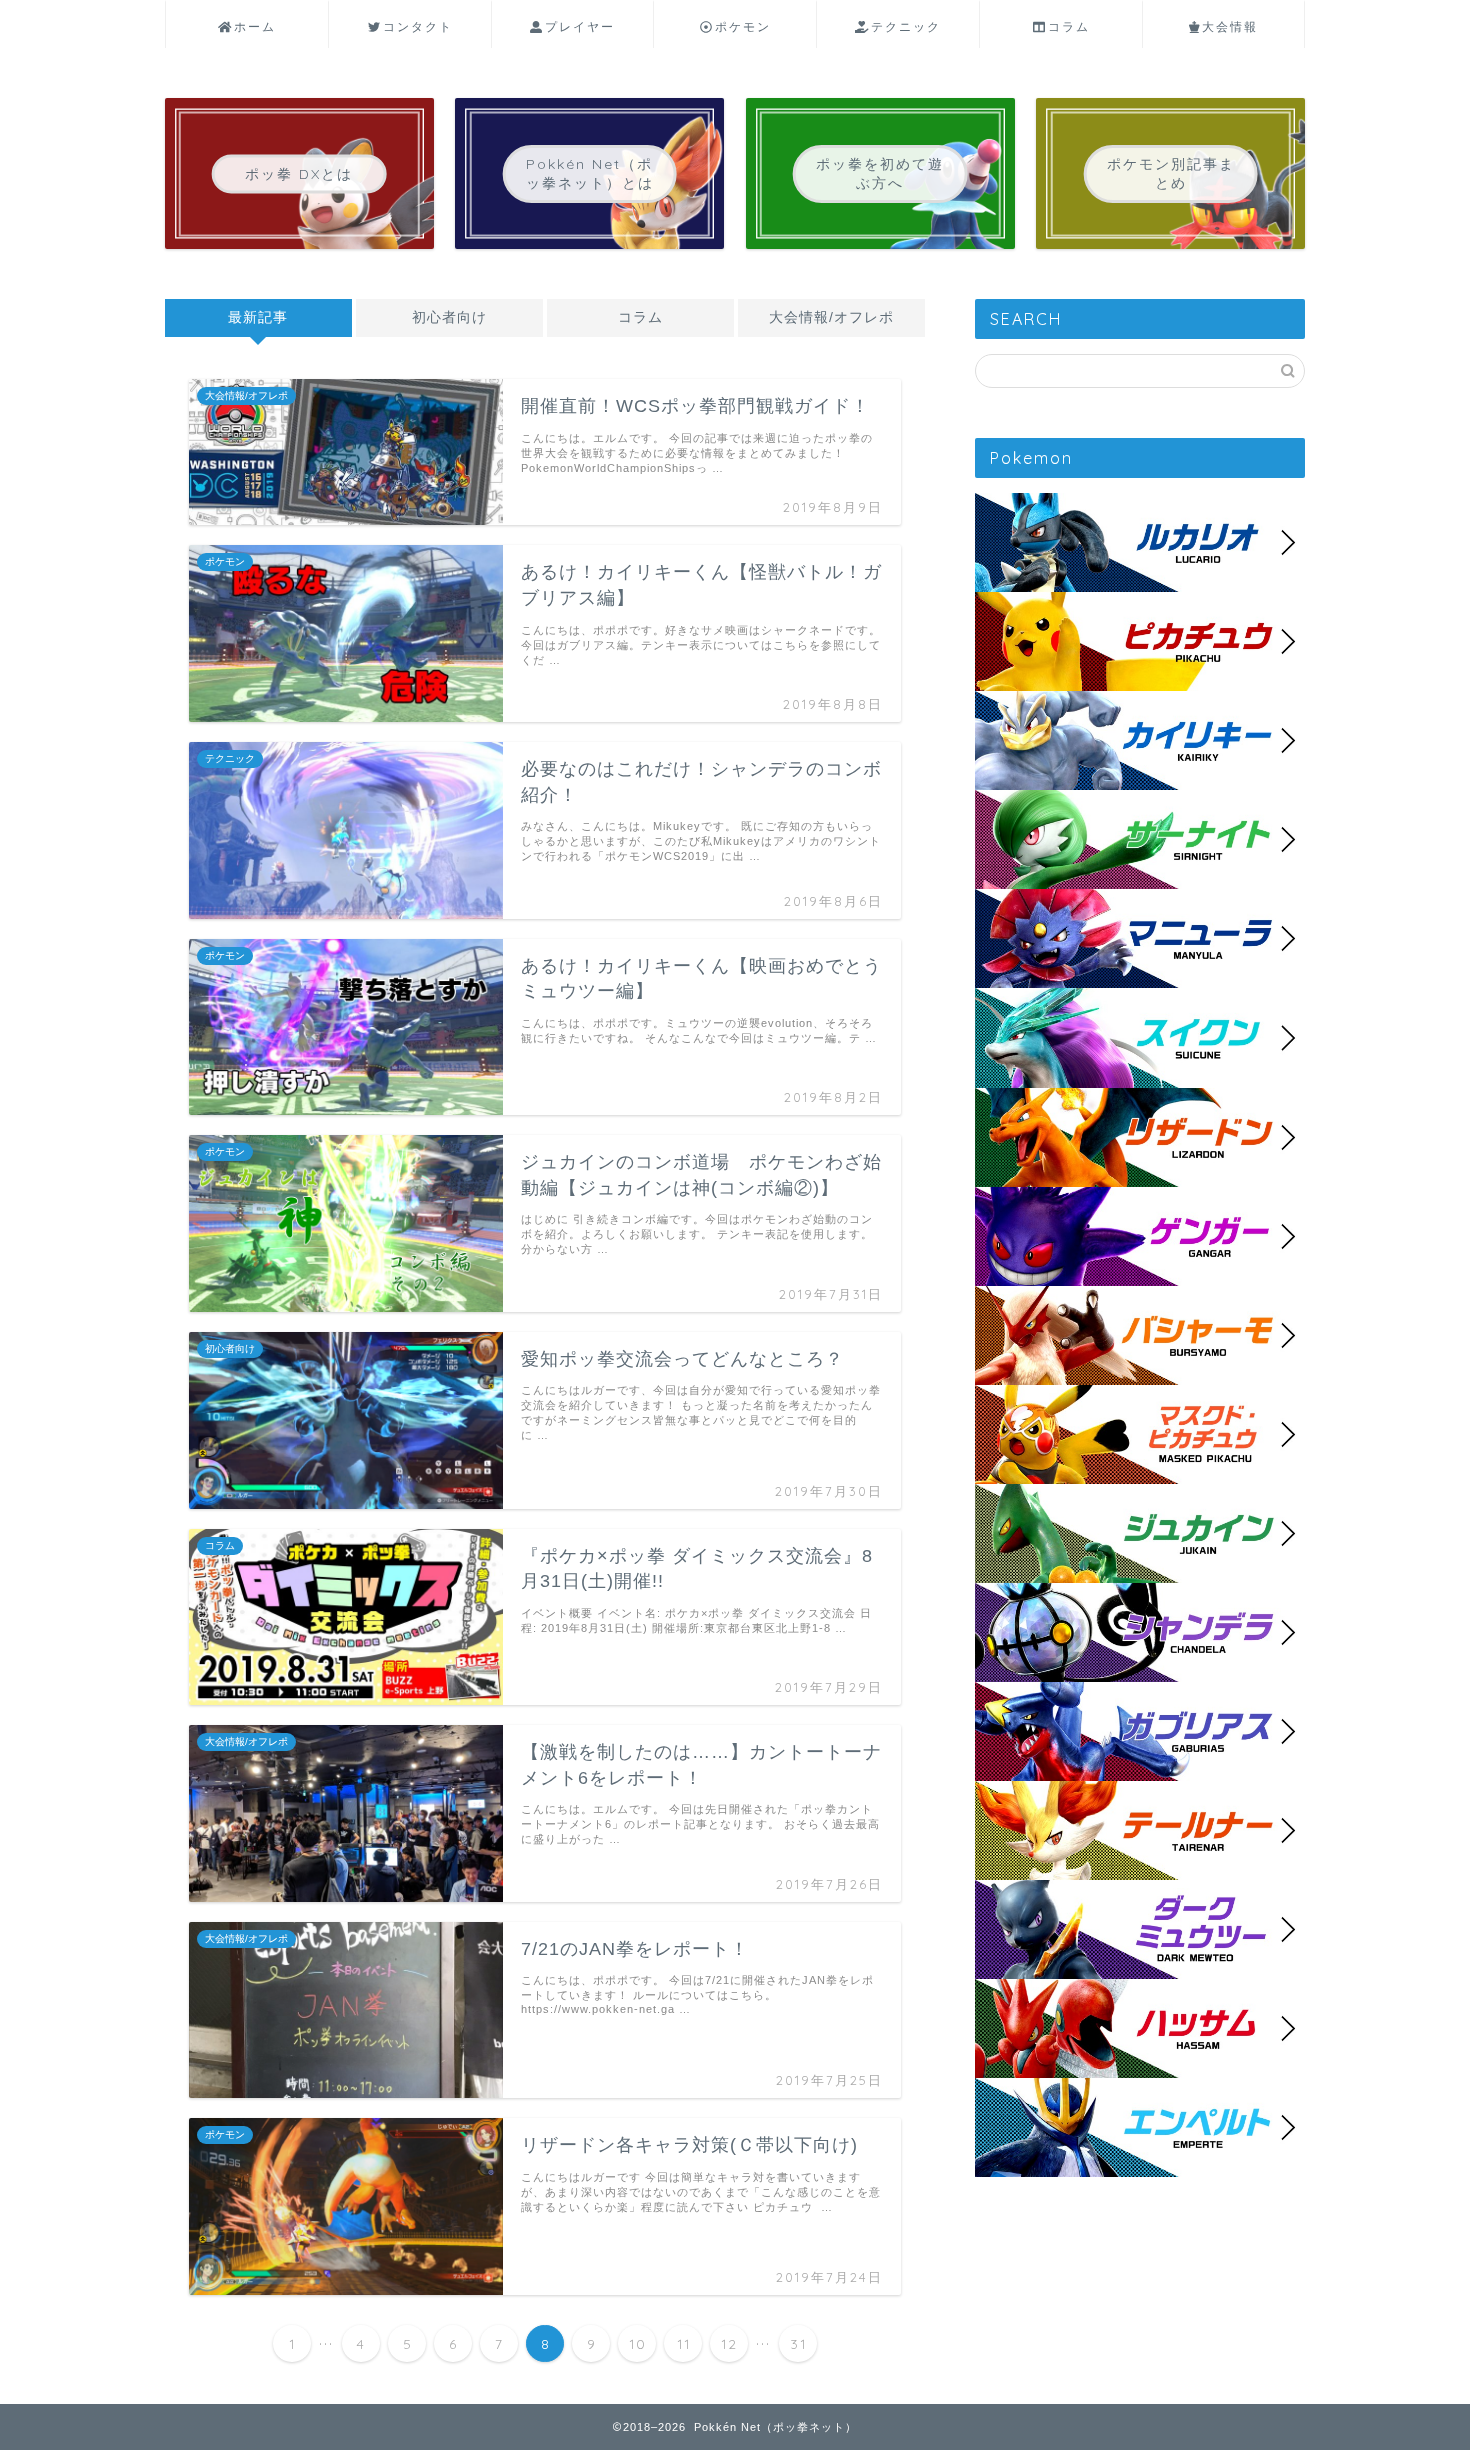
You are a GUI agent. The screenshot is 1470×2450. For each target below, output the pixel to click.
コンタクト (418, 26)
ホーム (255, 26)
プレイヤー (580, 26)
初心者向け (449, 317)
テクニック (906, 26)
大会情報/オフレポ (831, 317)
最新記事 (258, 317)
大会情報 (1230, 26)
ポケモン (743, 26)
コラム (1069, 26)
